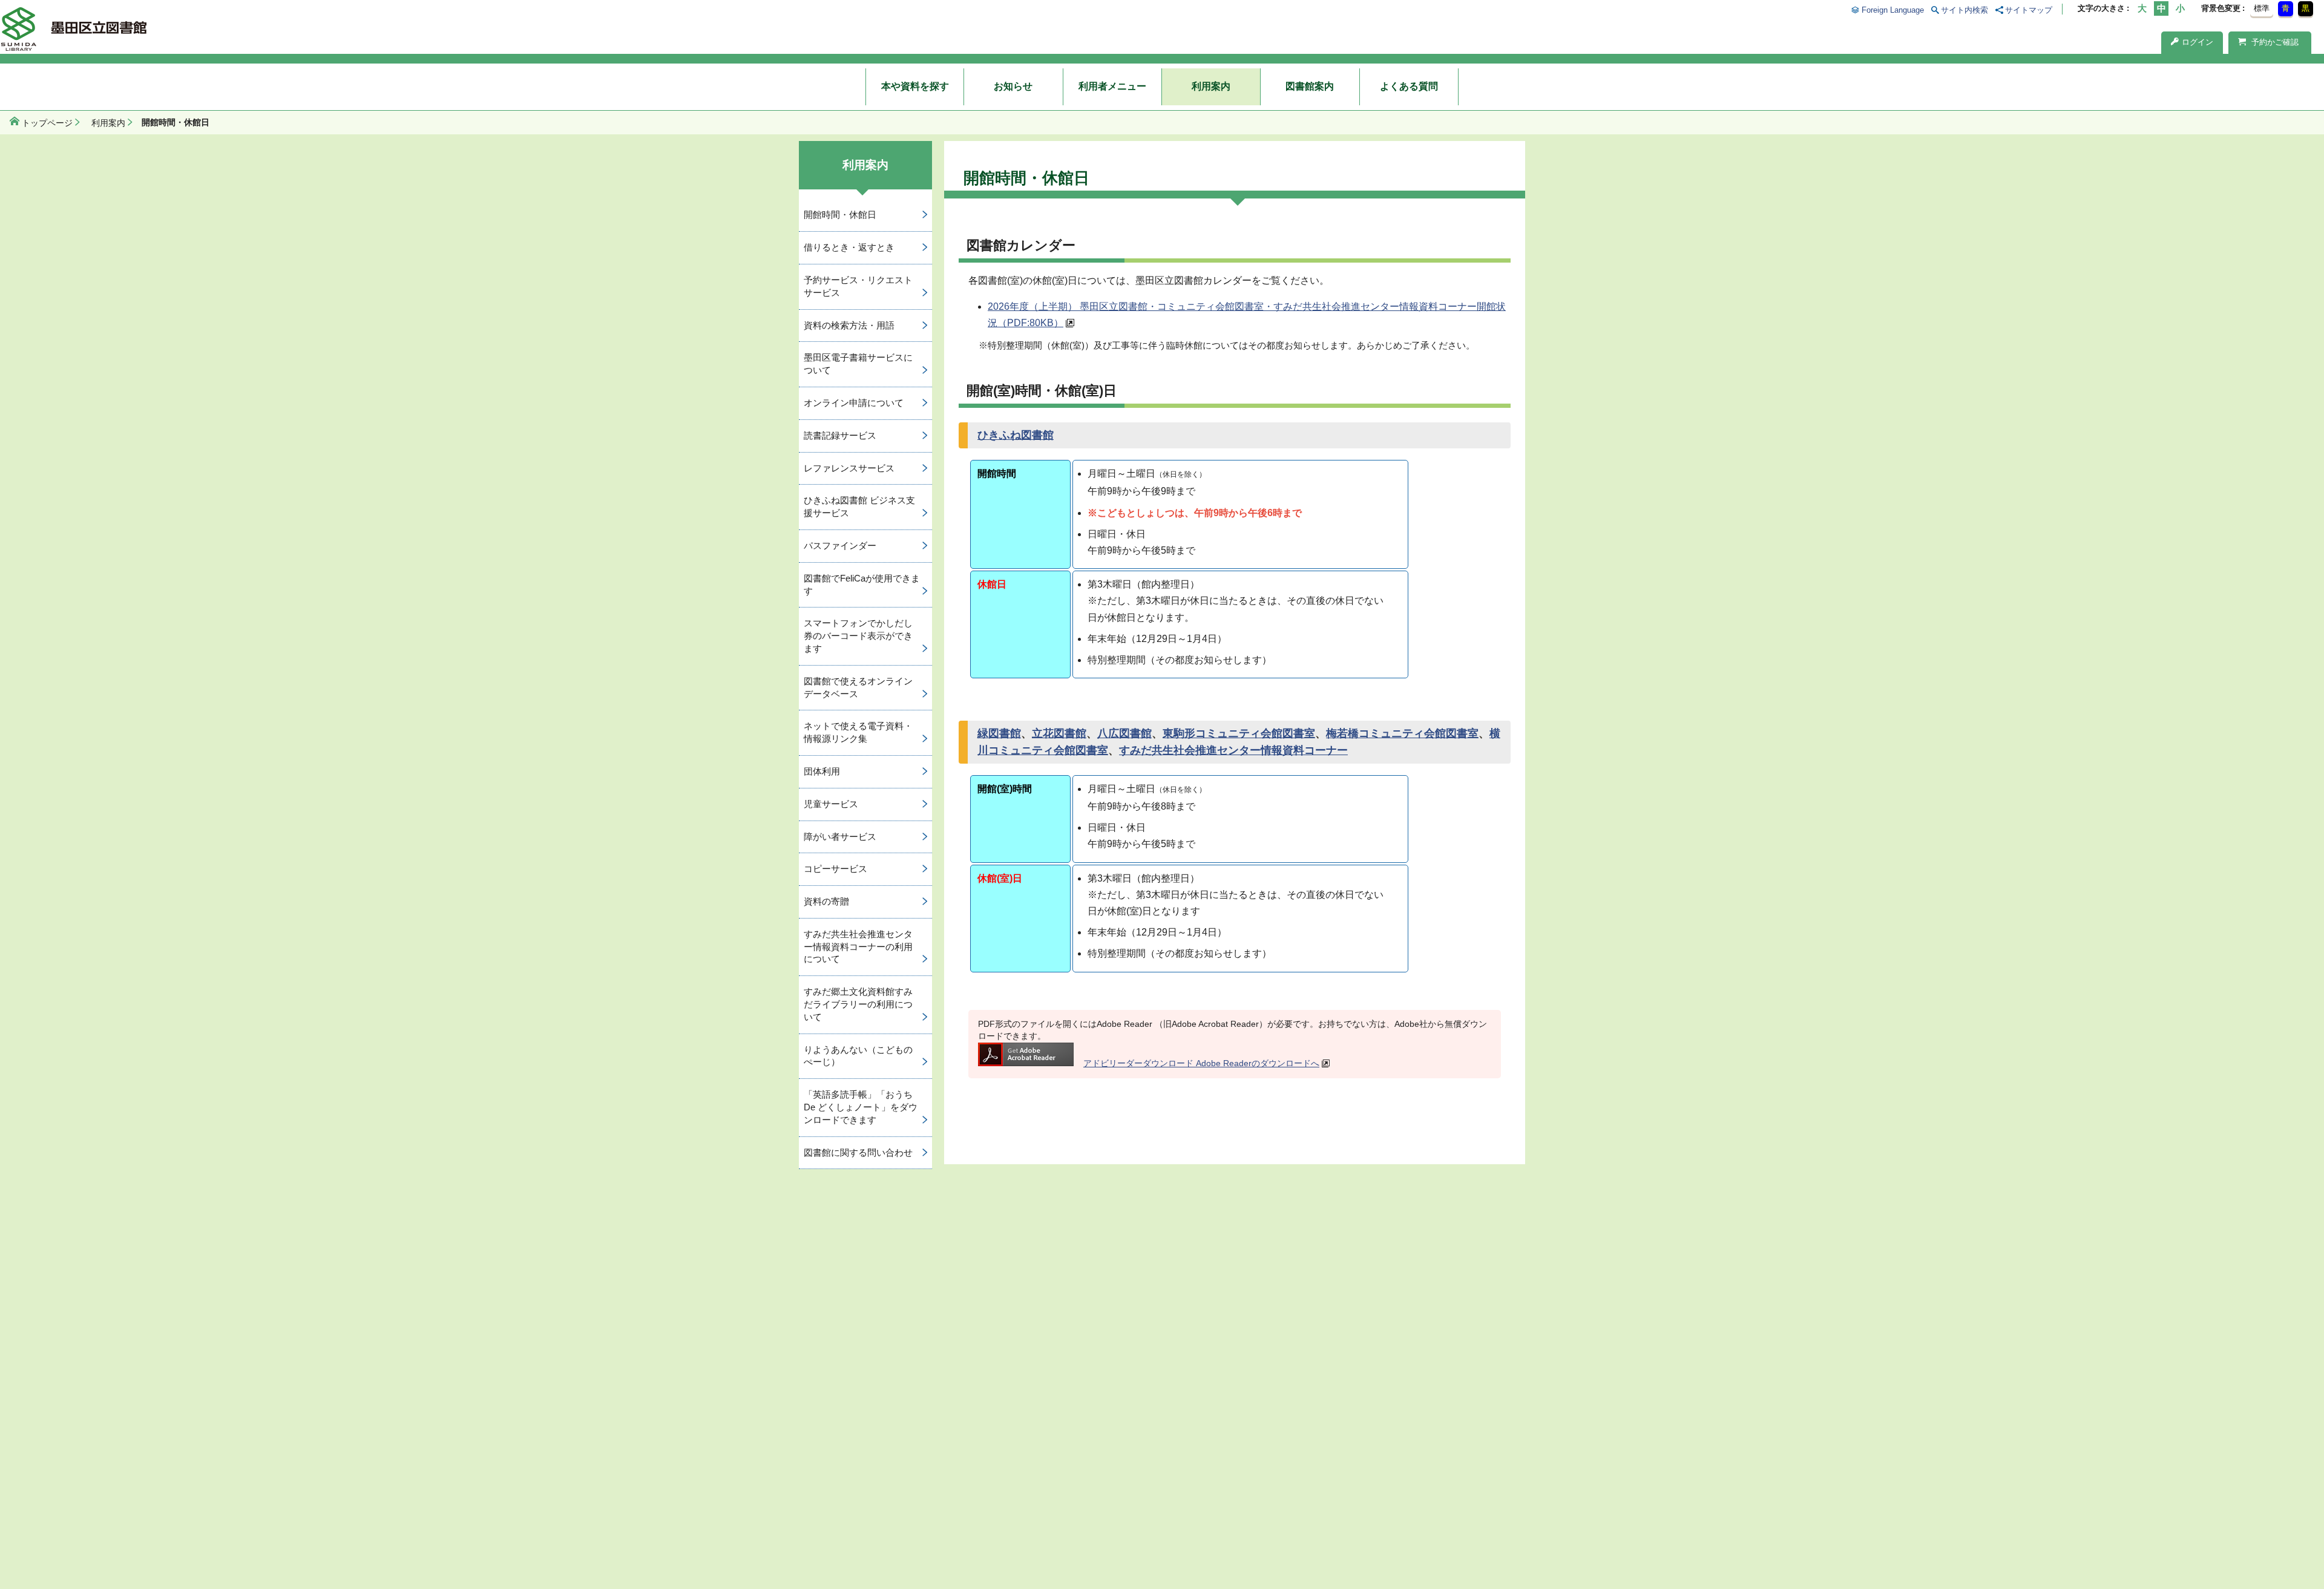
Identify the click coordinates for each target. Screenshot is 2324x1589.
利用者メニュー (1112, 86)
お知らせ (1013, 86)
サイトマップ (2029, 10)
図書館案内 (1310, 86)
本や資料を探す (915, 86)
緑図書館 (999, 733)
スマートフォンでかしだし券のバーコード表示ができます (858, 636)
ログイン (2198, 42)
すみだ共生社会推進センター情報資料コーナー (1233, 750)
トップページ (47, 123)
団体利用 (822, 771)
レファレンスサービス (849, 468)
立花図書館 (1059, 733)
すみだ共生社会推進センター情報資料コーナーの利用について (858, 947)
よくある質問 (1409, 86)
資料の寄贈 (826, 901)
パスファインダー (840, 546)
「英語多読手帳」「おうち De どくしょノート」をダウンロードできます (861, 1107)
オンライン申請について (854, 403)
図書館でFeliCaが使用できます (862, 585)
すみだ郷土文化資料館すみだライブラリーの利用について (858, 1004)
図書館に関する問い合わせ (858, 1152)
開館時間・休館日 (840, 215)
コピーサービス (835, 869)
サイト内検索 (1965, 10)
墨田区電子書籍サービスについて (858, 364)
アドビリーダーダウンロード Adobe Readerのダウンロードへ (1201, 1063)
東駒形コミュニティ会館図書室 (1239, 733)
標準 (2262, 8)
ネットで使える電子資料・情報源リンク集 (858, 732)
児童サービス (831, 804)
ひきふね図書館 (1016, 435)
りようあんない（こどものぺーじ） (858, 1056)
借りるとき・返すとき (849, 247)
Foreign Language (1892, 10)
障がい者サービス (840, 837)
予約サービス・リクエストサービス (858, 286)
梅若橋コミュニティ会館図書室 (1402, 733)
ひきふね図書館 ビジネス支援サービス (859, 506)
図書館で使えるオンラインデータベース (858, 687)
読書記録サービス (840, 435)
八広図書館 (1124, 733)
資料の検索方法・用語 (849, 325)
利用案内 (1211, 86)
